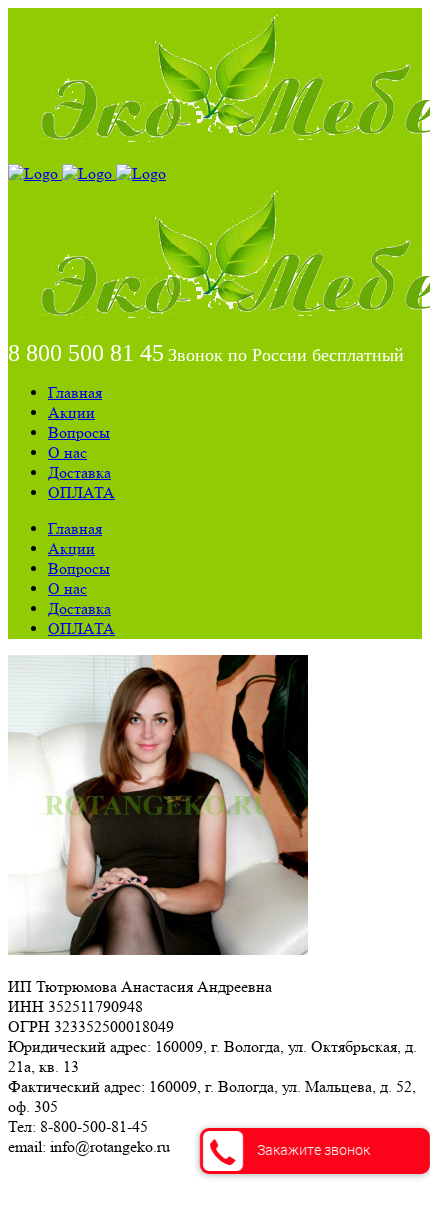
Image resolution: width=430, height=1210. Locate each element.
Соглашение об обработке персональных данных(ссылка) (204, 1182)
